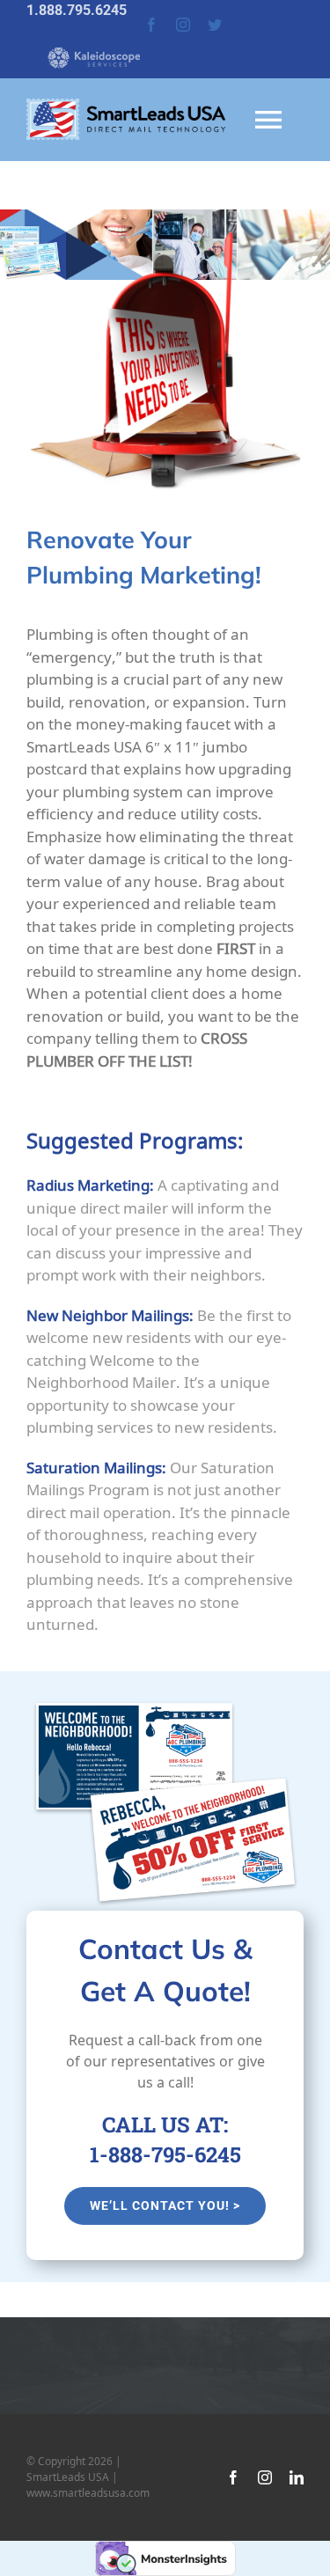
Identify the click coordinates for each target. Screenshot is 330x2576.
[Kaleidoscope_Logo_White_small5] (84, 44)
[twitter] (215, 25)
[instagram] (183, 25)
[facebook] (151, 25)
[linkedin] (297, 2477)
